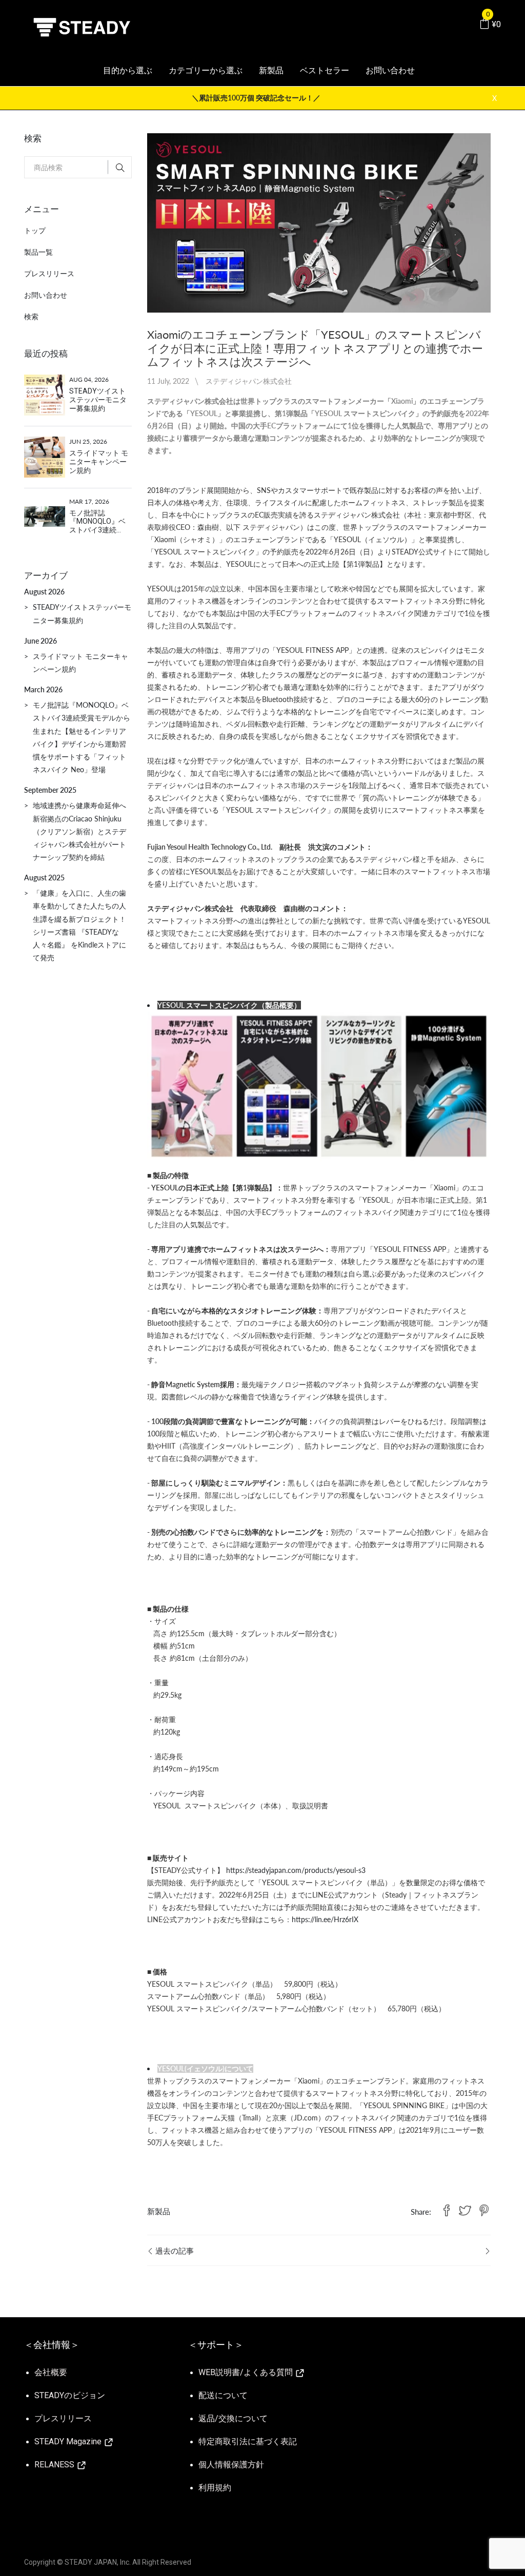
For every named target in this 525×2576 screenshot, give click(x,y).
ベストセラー (325, 70)
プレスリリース (49, 273)
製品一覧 (38, 252)
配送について (223, 2395)
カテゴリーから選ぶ (206, 70)
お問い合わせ (390, 70)
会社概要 (51, 2372)
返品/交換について (233, 2418)
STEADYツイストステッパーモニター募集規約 (98, 400)
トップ (35, 230)
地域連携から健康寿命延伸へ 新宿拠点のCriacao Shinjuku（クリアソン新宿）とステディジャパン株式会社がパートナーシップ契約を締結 (83, 831)
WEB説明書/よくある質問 (247, 2372)
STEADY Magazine (69, 2441)
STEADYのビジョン (70, 2395)
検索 (31, 316)
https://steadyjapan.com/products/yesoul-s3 (296, 1870)
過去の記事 (174, 2251)
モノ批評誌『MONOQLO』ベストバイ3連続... (97, 522)
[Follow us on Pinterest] (484, 2211)
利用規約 (215, 2488)
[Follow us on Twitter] (465, 2211)
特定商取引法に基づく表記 (248, 2441)
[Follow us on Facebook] (447, 2211)
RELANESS (55, 2465)
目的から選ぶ (128, 70)
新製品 (271, 70)
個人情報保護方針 (231, 2465)
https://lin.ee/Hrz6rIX (325, 1919)
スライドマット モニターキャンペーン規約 (99, 462)
